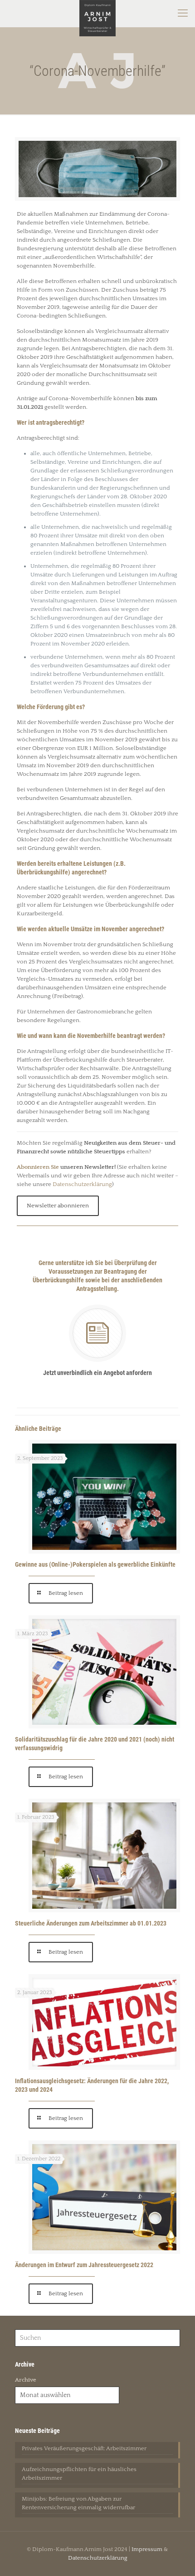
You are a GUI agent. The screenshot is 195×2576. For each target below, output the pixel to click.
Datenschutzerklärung (82, 1184)
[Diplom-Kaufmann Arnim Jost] (97, 14)
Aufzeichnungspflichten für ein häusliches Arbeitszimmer (79, 2474)
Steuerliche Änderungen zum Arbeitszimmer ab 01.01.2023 (91, 1923)
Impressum (147, 2549)
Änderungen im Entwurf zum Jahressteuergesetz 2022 (84, 2265)
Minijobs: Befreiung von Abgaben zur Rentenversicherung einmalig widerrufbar (78, 2503)
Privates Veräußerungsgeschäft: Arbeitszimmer (84, 2448)
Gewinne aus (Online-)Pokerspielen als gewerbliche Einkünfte (95, 1564)
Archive (26, 2380)
